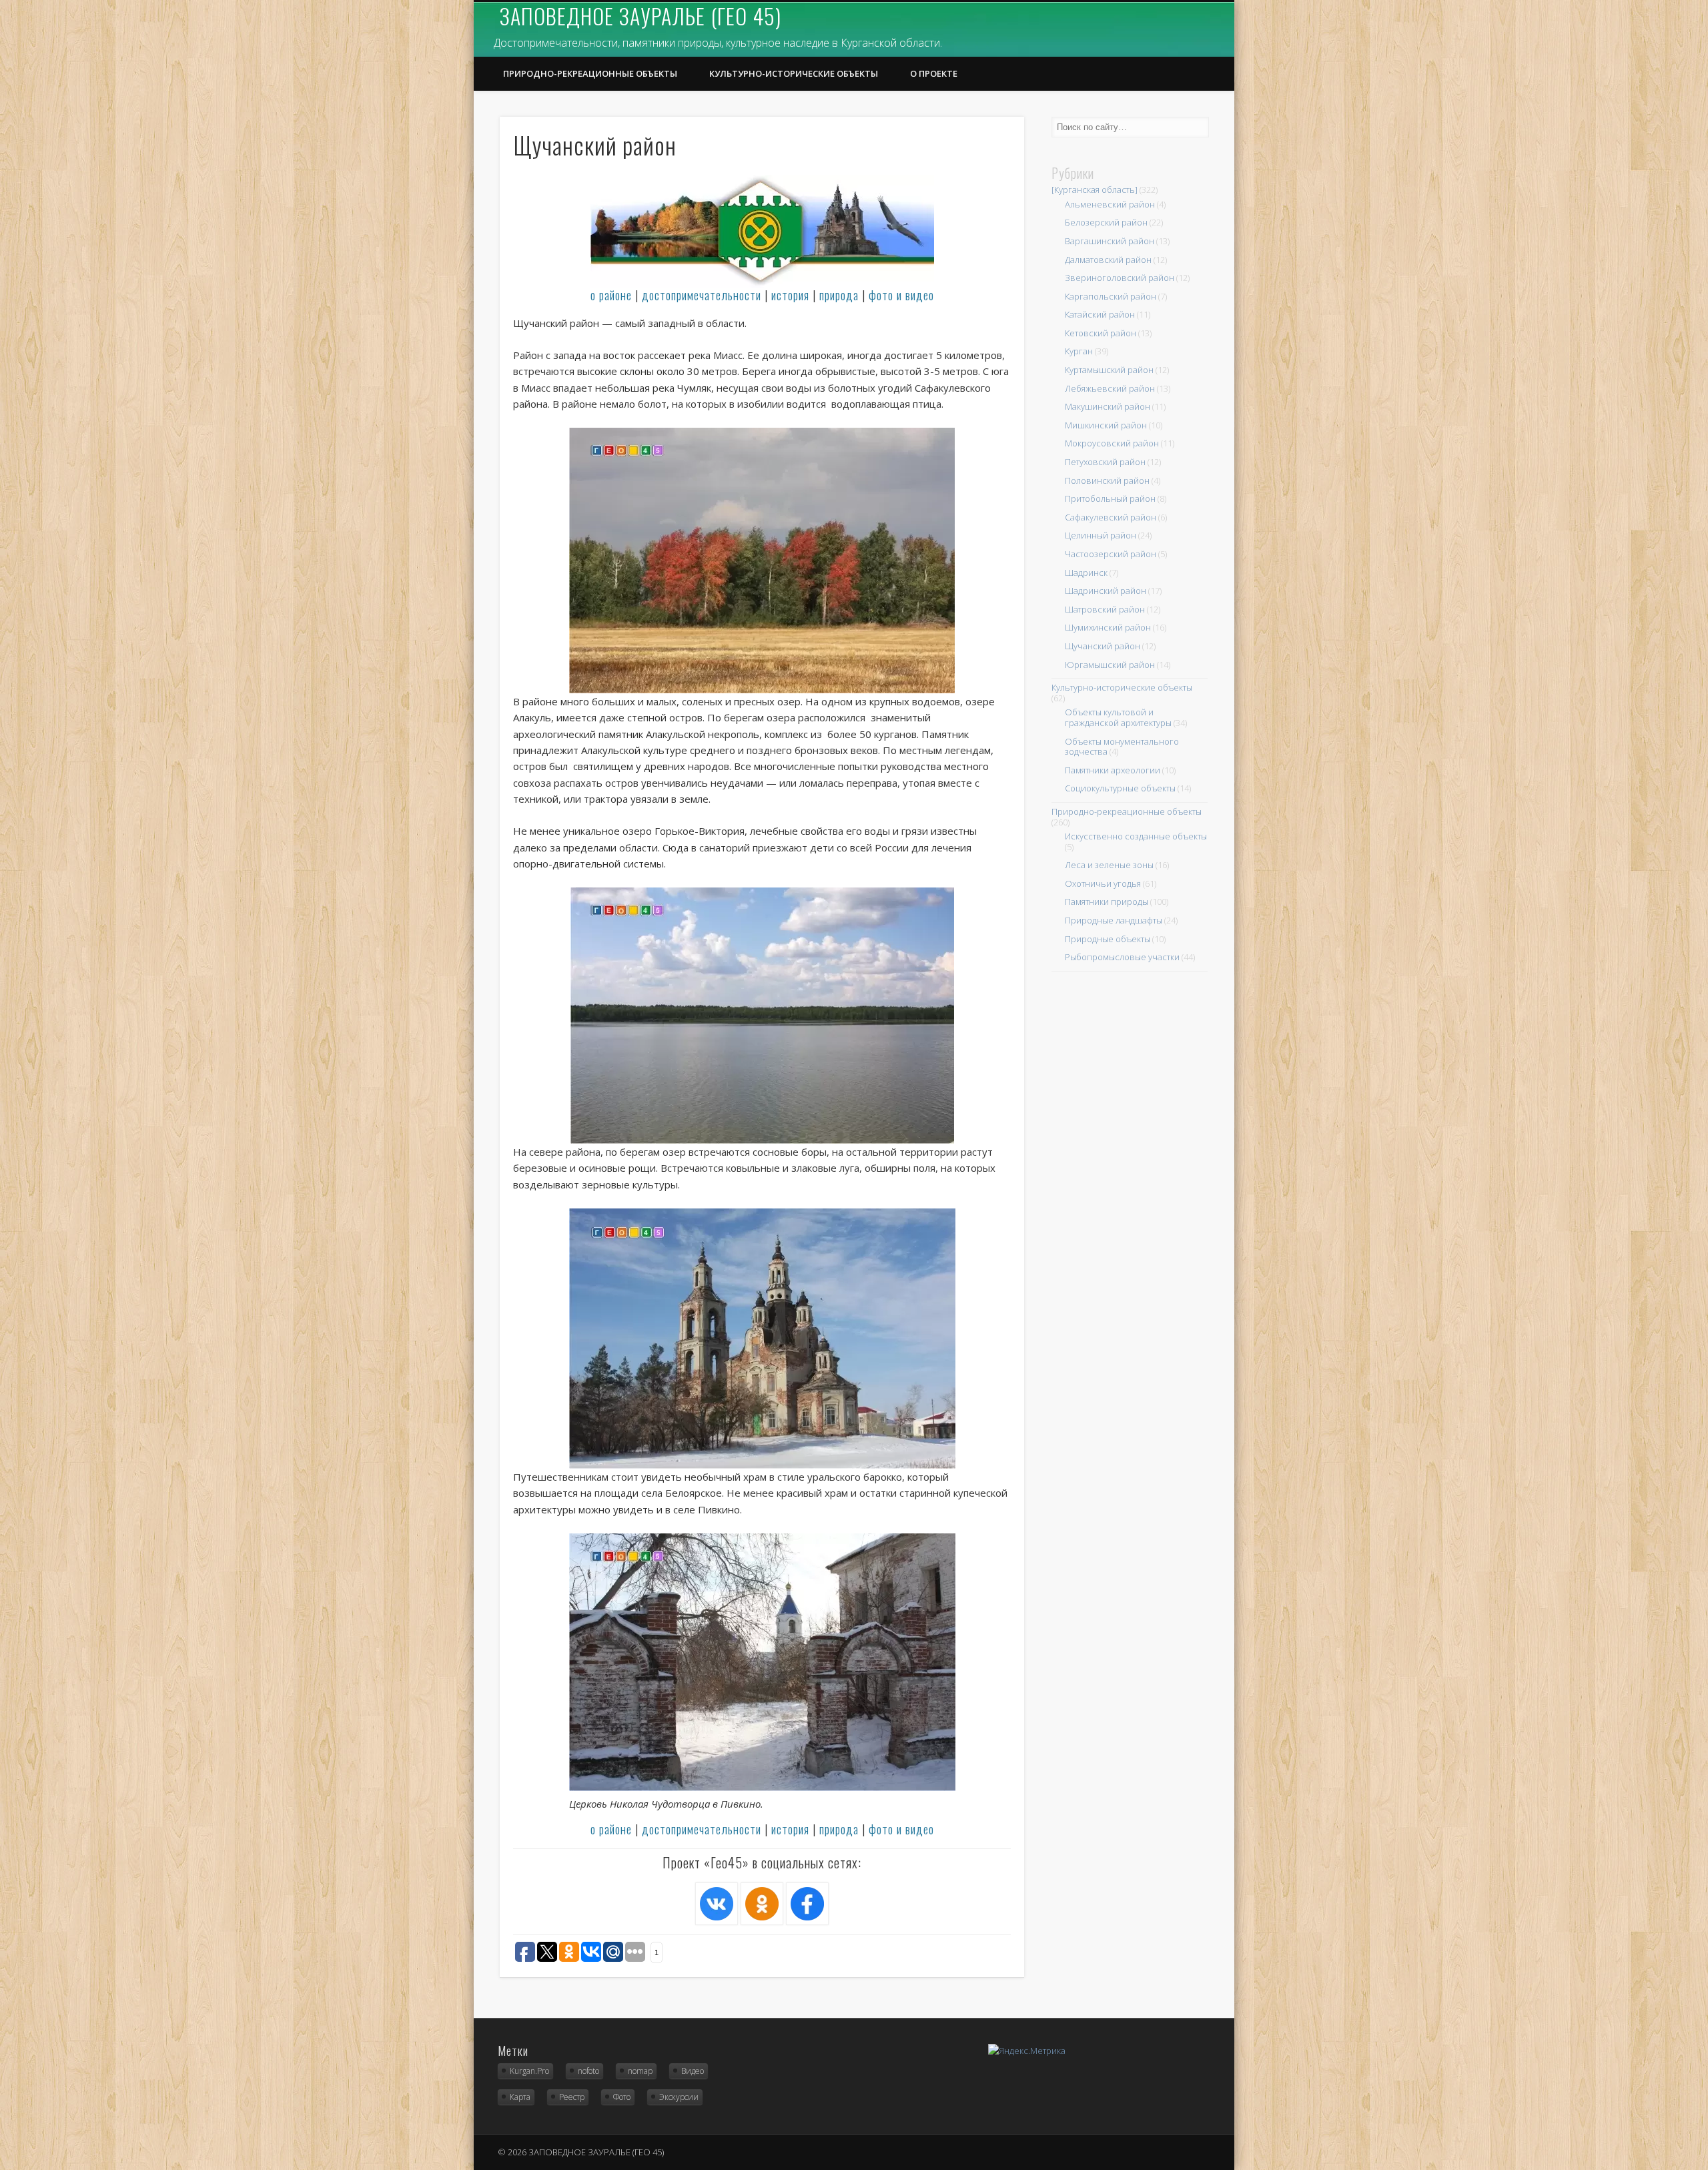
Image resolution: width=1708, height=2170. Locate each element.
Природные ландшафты (1114, 920)
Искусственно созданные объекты (1136, 836)
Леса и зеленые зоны (1109, 865)
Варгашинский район (1110, 241)
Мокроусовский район (1112, 443)
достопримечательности (702, 295)
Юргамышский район (1110, 665)
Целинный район (1101, 535)
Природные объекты (1108, 939)
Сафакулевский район (1111, 517)
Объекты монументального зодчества (1122, 747)
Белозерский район (1106, 222)
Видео (693, 2071)
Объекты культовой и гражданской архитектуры (1118, 717)
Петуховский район (1105, 462)
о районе (611, 295)
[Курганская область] (1095, 190)
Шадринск (1086, 573)
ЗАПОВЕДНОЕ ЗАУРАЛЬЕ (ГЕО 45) (640, 16)
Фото (622, 2097)
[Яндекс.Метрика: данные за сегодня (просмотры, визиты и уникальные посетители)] (1027, 2051)
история (790, 295)
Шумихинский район (1108, 627)
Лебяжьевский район (1110, 388)
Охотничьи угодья (1103, 883)
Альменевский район (1110, 204)
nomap (640, 2071)
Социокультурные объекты (1120, 788)
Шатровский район (1105, 609)
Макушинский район (1108, 406)
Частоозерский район (1111, 554)
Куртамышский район (1109, 370)
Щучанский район (1103, 646)
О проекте (934, 73)
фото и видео (901, 295)
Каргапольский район (1111, 296)
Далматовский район (1108, 260)
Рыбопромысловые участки (1122, 957)
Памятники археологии (1113, 770)
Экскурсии (679, 2097)
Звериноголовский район (1120, 278)
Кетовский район (1101, 333)
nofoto (588, 2071)
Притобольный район (1110, 498)
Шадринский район (1106, 591)
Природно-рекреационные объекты (590, 73)
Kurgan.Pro (529, 2071)
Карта (520, 2097)
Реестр (572, 2097)
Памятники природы (1107, 901)
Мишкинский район (1106, 425)
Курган (1079, 351)
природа (839, 295)
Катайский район (1100, 314)
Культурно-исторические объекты (794, 73)
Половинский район (1107, 480)
